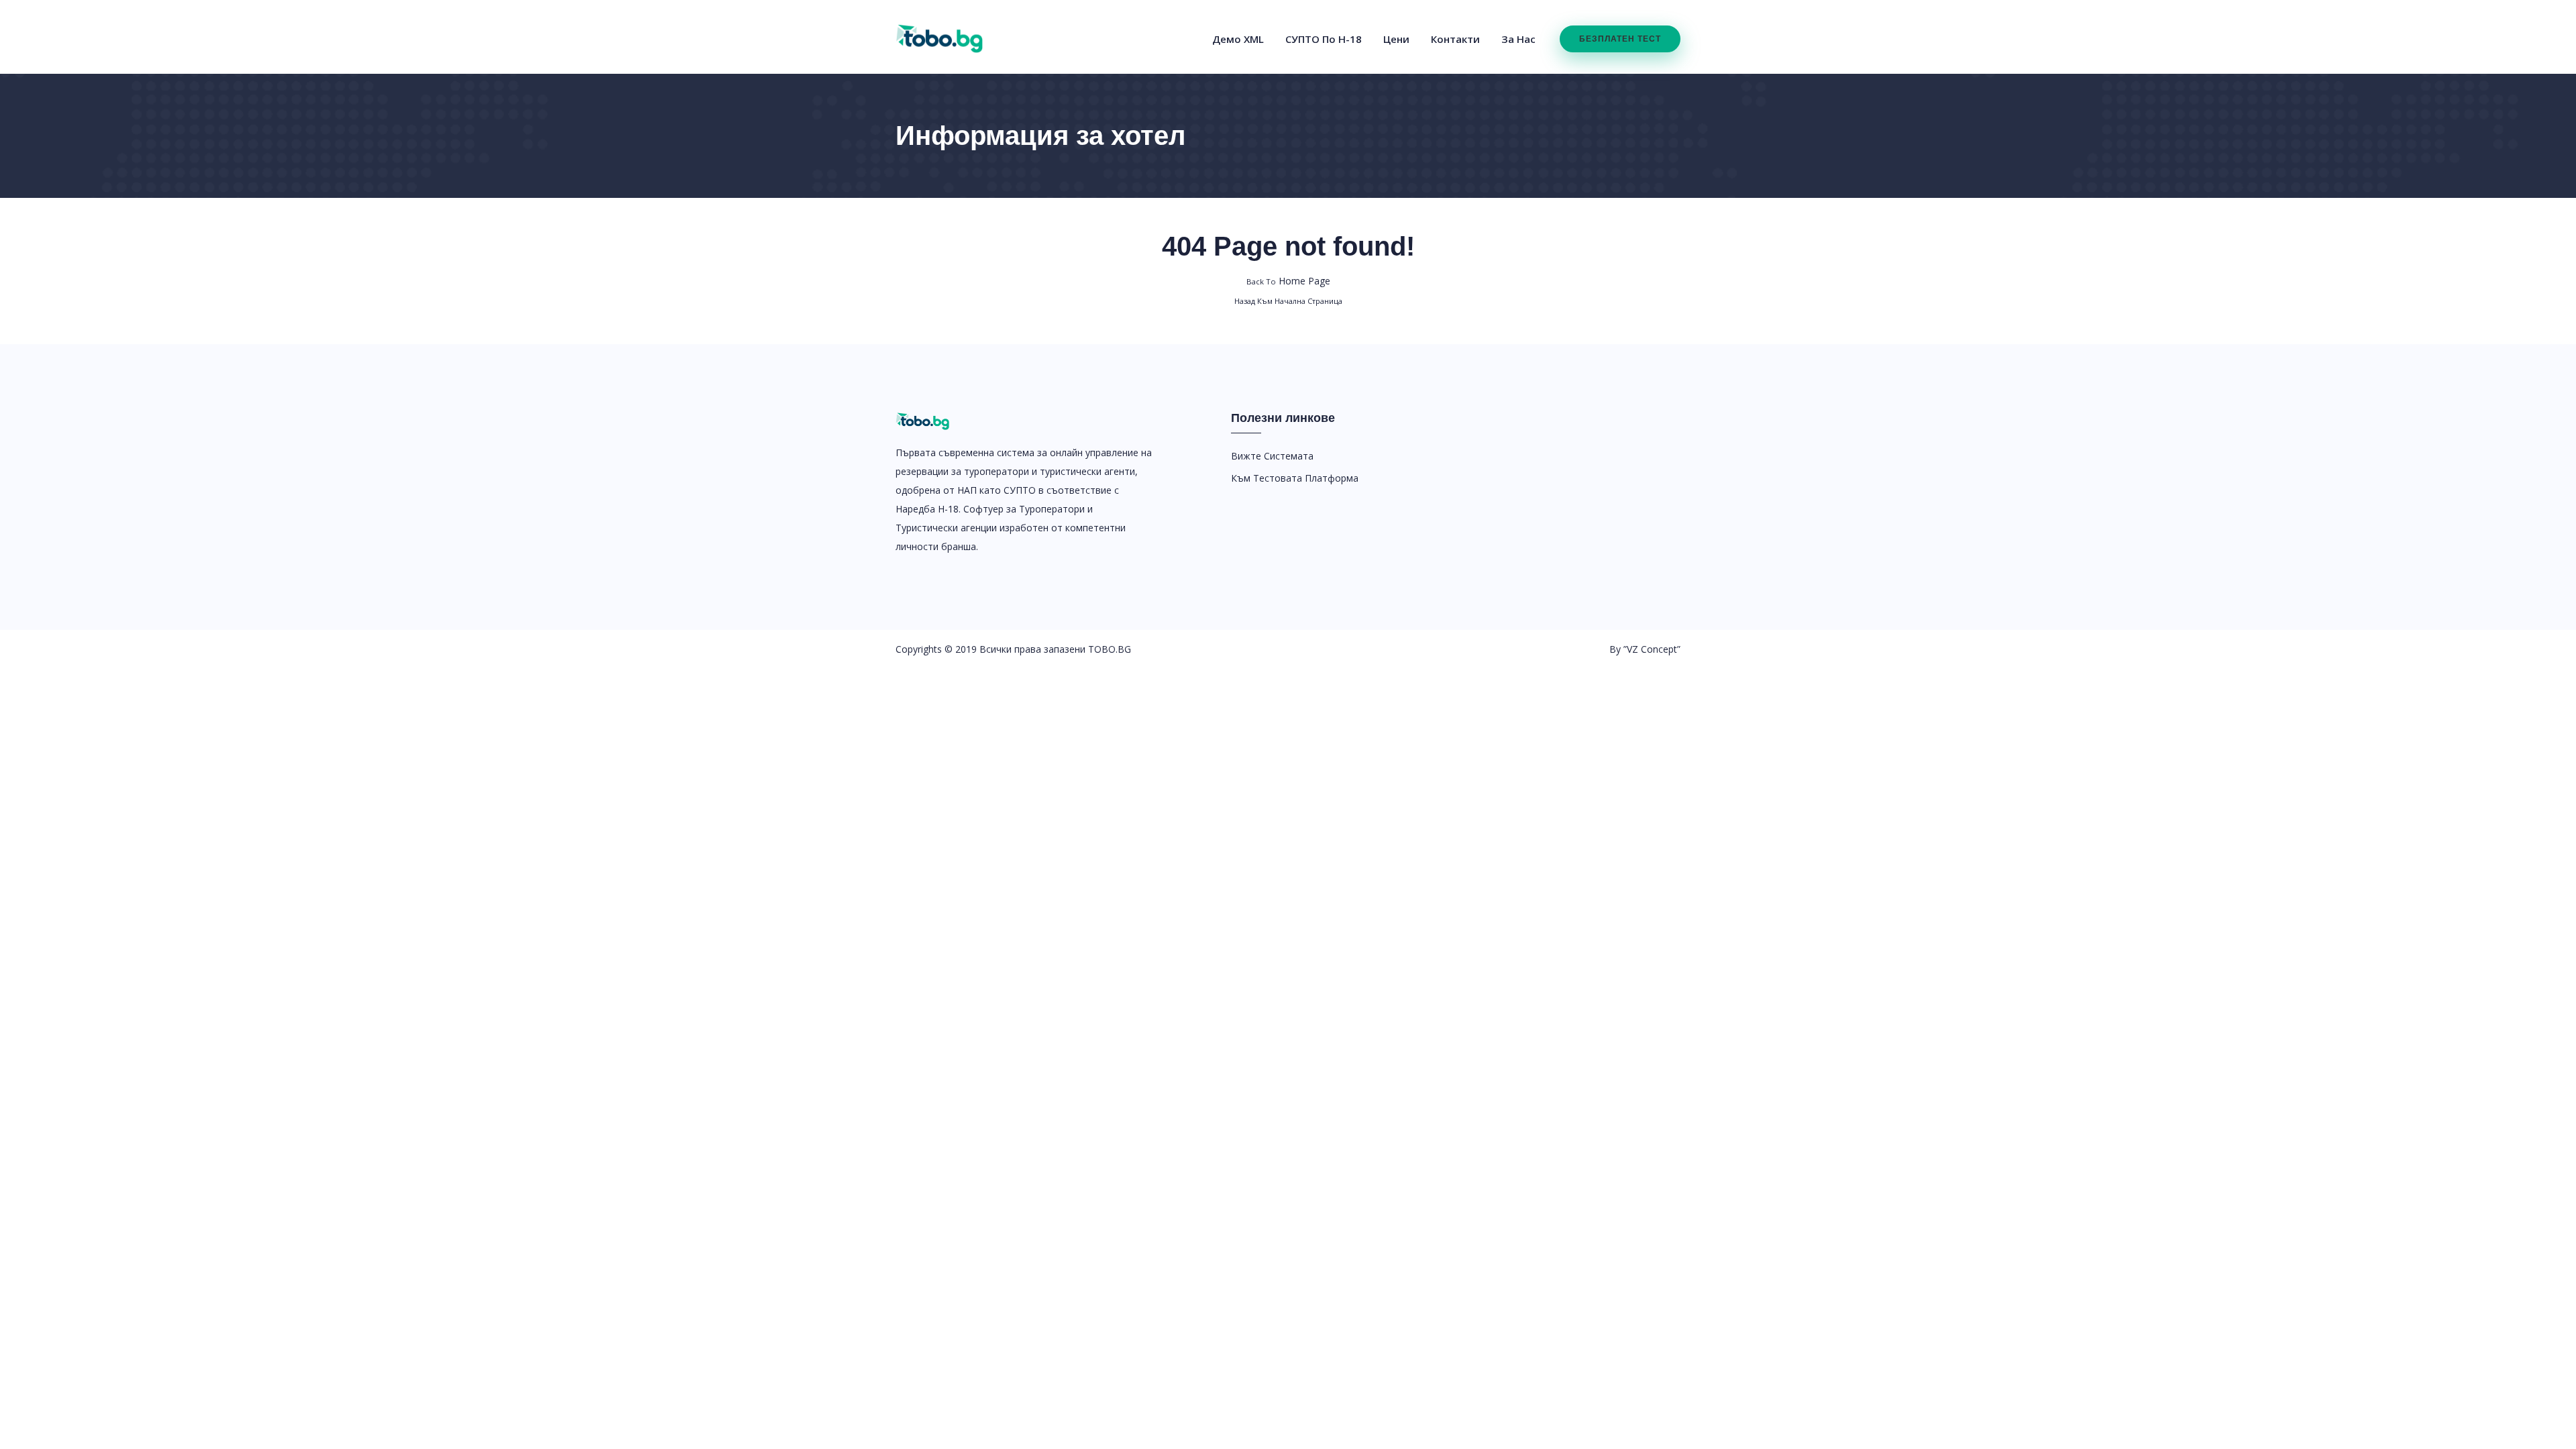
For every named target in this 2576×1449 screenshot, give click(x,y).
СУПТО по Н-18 (1324, 39)
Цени (1396, 39)
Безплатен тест (1620, 39)
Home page (1288, 281)
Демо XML (1238, 39)
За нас (1518, 39)
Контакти (1455, 39)
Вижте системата (1272, 456)
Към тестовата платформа (1295, 478)
